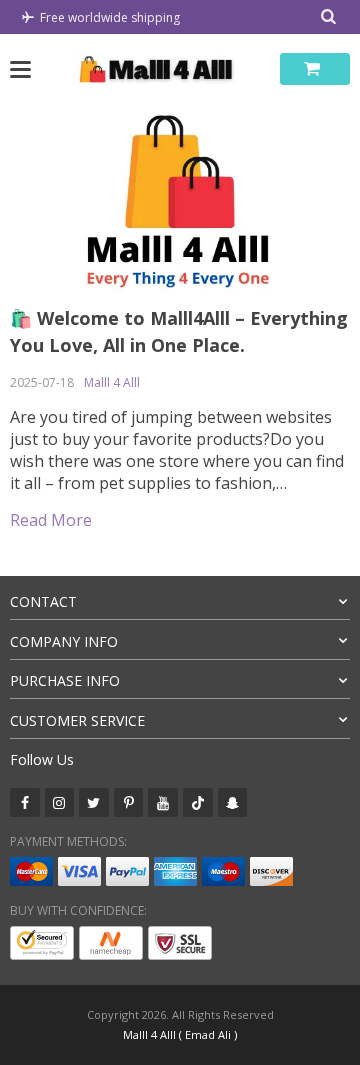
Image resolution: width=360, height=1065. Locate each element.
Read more (51, 520)
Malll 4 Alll (112, 382)
